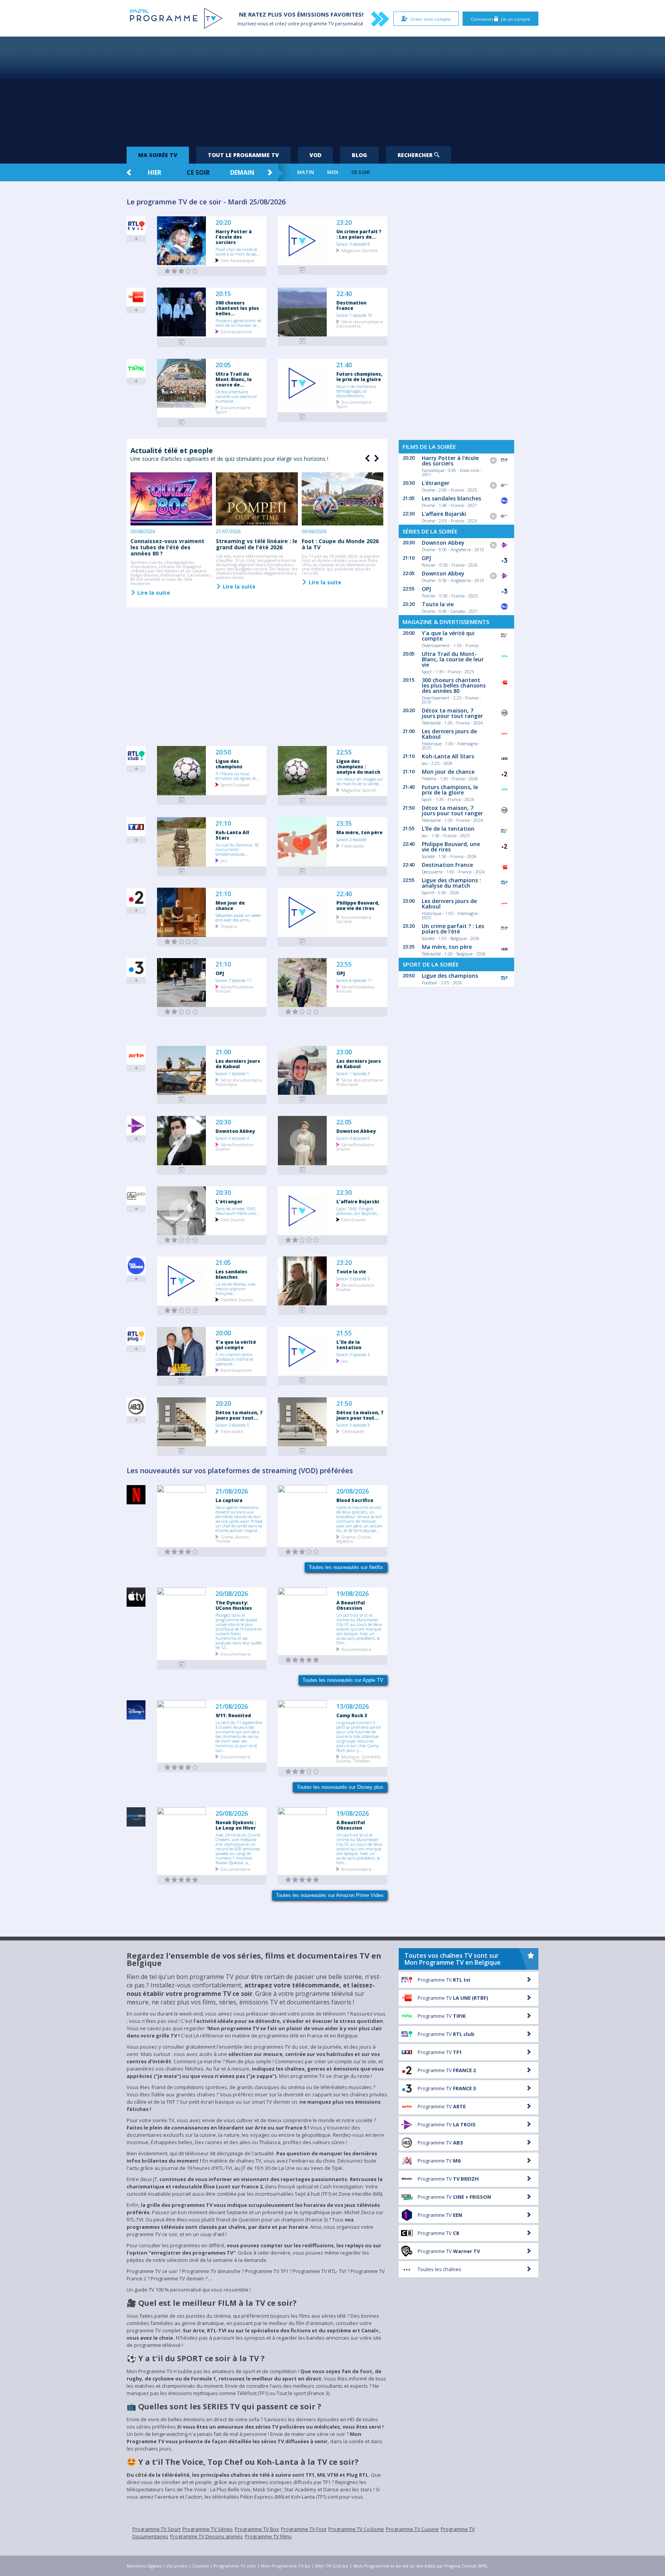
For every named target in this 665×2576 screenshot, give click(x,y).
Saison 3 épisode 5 (353, 1278)
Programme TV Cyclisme (356, 2529)
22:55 (344, 752)
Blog (359, 155)
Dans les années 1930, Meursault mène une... (237, 1211)
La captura (229, 1500)
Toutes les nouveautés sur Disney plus (340, 1787)
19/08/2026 (353, 1594)
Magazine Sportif (359, 790)
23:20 (344, 223)
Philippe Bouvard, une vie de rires (358, 905)
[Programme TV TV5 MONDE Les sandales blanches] (182, 1311)
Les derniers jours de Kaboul (238, 1064)
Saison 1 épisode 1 (232, 1073)
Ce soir (198, 172)
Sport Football (235, 784)
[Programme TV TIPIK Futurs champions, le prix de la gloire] (302, 417)
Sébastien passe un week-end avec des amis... (239, 917)
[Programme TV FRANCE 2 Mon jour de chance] (182, 942)
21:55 (344, 1333)
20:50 (223, 752)
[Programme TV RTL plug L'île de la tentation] (302, 1381)
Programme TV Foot (304, 2529)
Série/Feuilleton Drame (235, 1146)
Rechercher (416, 155)
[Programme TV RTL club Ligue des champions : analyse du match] (302, 801)
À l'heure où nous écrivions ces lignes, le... (237, 776)
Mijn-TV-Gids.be (332, 2566)
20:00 (223, 1333)
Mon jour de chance (230, 905)
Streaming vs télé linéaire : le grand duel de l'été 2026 (257, 544)
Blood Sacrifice (355, 1500)
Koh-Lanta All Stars (232, 835)
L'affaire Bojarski (358, 1201)
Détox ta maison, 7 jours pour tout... (239, 1415)
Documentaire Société (354, 919)
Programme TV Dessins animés (206, 2536)
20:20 (223, 223)
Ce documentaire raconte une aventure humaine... (236, 396)
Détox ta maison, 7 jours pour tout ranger (452, 713)
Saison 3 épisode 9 (353, 244)
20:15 (223, 294)
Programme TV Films (268, 2536)
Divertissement (236, 331)
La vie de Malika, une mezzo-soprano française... (235, 1288)
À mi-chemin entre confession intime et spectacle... (234, 1359)
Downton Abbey (235, 1131)
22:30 (344, 1193)
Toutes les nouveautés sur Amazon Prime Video (330, 1895)
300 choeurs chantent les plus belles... (237, 308)
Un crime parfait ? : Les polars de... (359, 234)
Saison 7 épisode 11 (233, 980)
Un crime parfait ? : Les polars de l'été (453, 929)
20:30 (223, 1122)
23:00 (344, 1052)
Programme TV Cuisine (412, 2529)
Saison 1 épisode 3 (353, 1073)
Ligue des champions (229, 764)
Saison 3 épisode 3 (353, 1354)
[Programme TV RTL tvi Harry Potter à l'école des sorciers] (182, 271)
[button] (376, 458)
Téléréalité (353, 846)
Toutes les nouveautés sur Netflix (346, 1567)
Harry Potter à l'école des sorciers (234, 237)
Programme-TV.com (235, 2566)
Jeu (224, 860)
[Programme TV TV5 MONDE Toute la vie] (302, 1310)
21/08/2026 (232, 1491)
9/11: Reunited (233, 1715)
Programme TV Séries (208, 2529)
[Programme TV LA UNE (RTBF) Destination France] (302, 341)
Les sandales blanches (231, 1274)
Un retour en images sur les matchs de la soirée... (360, 781)
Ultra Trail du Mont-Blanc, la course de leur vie (453, 659)
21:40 (344, 365)
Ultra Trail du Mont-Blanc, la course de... (234, 379)
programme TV (317, 24)
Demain (242, 172)
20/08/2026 (353, 1491)
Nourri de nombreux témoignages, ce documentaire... (356, 391)
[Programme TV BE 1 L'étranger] (182, 1240)
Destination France (351, 305)
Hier (155, 172)
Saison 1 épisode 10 (354, 315)
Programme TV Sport (156, 2529)
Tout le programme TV (243, 155)
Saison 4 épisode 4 (232, 1138)
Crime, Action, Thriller (233, 1539)
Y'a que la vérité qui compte (236, 1345)
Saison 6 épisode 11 (354, 980)
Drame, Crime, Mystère (354, 1539)
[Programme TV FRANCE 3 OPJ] (182, 1012)
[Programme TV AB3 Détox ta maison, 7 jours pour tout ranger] (182, 1451)
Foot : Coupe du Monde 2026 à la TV (340, 544)
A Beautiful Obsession (351, 1605)
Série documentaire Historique (239, 1082)
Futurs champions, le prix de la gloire (359, 376)
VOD (315, 155)
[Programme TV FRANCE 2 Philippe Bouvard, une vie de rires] (302, 942)
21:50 (344, 1404)
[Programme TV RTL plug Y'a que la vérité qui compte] (182, 1381)
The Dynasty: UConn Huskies (234, 1605)
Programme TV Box (257, 2529)
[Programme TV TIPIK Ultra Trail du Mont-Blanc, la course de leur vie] (182, 422)
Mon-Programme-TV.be (286, 2566)
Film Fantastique (237, 260)
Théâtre (229, 926)
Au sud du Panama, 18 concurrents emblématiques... (237, 849)
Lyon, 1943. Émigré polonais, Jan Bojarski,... (359, 1211)
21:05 (223, 1263)
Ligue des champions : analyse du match (358, 766)
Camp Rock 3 (352, 1715)
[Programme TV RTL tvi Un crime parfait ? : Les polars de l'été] (302, 270)
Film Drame (233, 1219)
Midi (333, 172)
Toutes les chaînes (439, 2269)
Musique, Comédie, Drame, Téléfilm (359, 1758)
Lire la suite (153, 592)
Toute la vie (351, 1271)
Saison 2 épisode (351, 839)
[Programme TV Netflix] (182, 1552)
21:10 (223, 824)
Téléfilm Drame (237, 1299)
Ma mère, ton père (359, 832)
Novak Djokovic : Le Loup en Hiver (236, 1825)
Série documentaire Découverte (360, 323)
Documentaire (236, 1653)
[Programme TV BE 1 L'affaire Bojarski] (302, 1240)
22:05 (344, 1122)
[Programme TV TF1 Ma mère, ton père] (302, 871)
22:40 (344, 294)
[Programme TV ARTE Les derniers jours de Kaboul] (182, 1100)
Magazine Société (359, 250)
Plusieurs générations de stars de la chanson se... (238, 323)
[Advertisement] (332, 89)
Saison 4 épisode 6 (353, 1138)
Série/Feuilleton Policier (235, 989)
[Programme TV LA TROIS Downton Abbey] (182, 1170)
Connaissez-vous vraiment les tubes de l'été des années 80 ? (167, 547)
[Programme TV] (182, 1665)
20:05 (223, 365)
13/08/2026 (353, 1707)
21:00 (223, 1052)
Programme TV (444, 1980)
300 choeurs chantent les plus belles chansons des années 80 (454, 685)
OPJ (220, 973)
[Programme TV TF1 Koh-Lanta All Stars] (182, 871)
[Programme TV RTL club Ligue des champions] (182, 800)
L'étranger (229, 1201)
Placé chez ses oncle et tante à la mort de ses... (238, 251)
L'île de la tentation (349, 1345)
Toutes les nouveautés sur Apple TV (343, 1680)
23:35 (344, 824)
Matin (306, 172)
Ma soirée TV (158, 155)
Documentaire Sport (233, 409)
